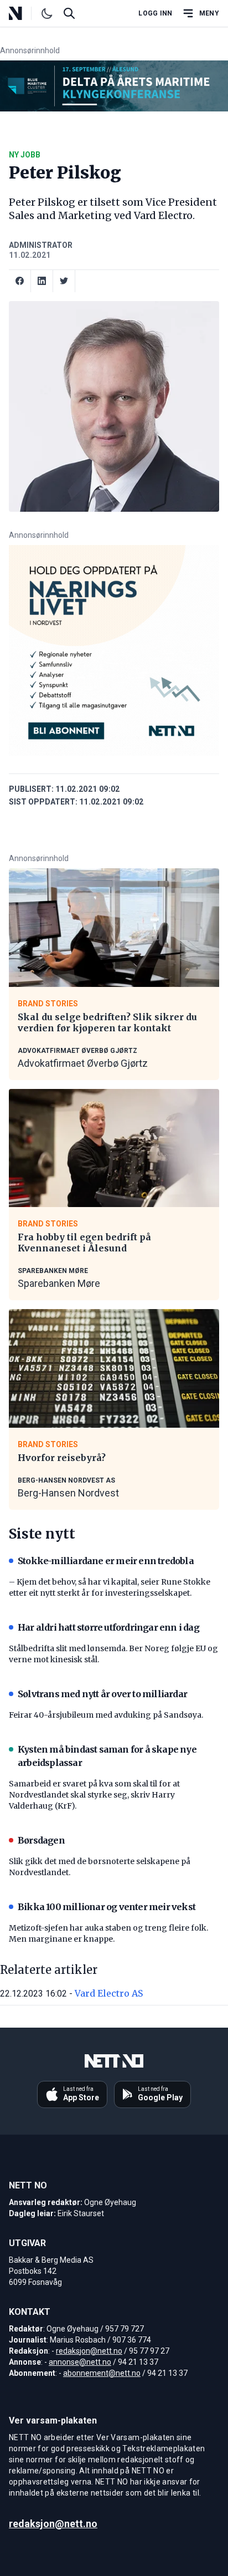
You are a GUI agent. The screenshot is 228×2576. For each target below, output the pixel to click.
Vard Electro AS (109, 1993)
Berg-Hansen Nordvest (68, 1493)
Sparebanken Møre (59, 1283)
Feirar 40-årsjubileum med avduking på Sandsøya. (106, 1715)
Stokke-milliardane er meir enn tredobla (106, 1561)
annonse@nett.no (80, 2362)
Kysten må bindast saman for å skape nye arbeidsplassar (107, 1756)
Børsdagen (41, 1840)
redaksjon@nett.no (89, 2351)
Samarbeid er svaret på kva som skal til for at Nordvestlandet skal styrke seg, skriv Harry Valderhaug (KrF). (94, 1795)
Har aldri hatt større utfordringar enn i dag (108, 1627)
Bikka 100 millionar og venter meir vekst (107, 1907)
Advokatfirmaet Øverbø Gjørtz (83, 1063)
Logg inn (155, 13)
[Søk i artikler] (69, 13)
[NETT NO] (25, 13)
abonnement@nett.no (102, 2373)
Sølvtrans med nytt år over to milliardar (102, 1694)
